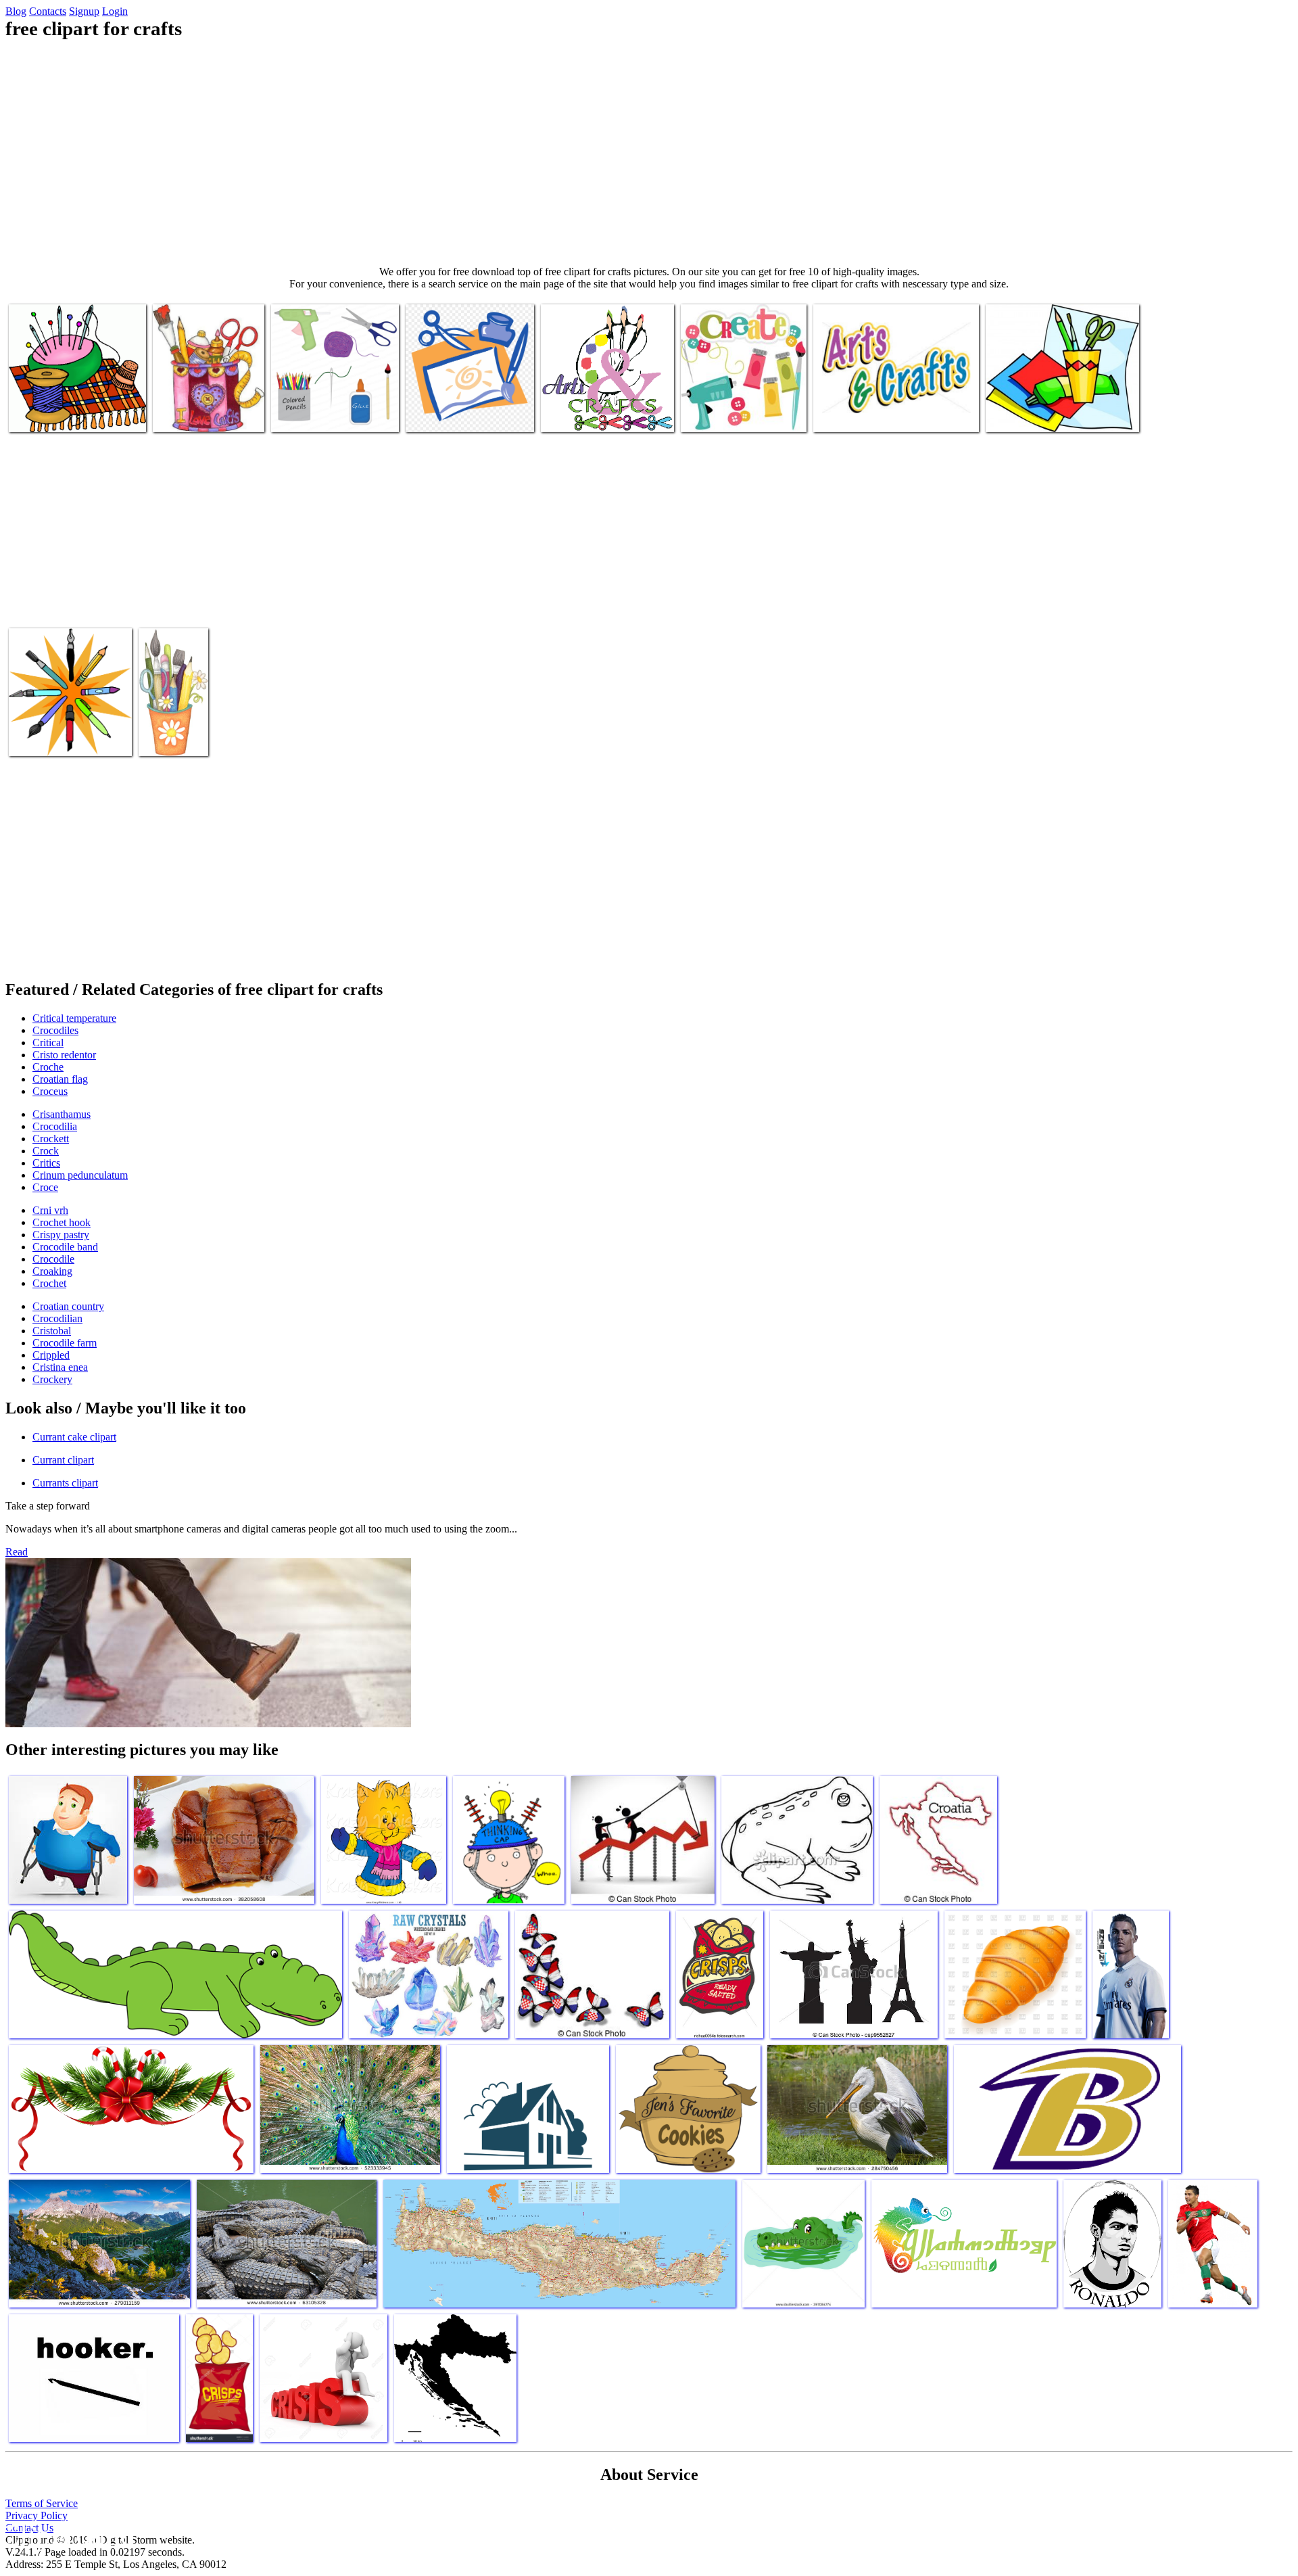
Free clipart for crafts (53, 414)
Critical (48, 1043)
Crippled (51, 1355)
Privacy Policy (37, 2515)
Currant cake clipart (74, 1437)
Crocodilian (57, 1318)
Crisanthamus (62, 1114)
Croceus (50, 1091)
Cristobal (52, 1331)
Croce (45, 1187)
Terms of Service (42, 2503)
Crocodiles (55, 1030)
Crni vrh (50, 1210)
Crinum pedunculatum (80, 1175)
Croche (48, 1067)
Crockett (51, 1139)
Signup (84, 11)
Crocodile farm (65, 1343)
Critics (46, 1163)
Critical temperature (74, 1018)
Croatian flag (60, 1079)
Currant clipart (63, 1460)
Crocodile (53, 1259)
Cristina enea (60, 1367)
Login (115, 11)
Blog (16, 11)
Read (17, 1552)
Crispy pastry (61, 1235)
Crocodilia (55, 1126)
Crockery (52, 1379)
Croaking (52, 1271)
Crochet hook (62, 1222)
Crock (46, 1151)
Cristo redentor (64, 1055)
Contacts (48, 11)
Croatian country (68, 1306)
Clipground (68, 2535)
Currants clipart (65, 1483)
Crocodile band (65, 1247)
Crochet (49, 1283)
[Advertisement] (649, 153)
